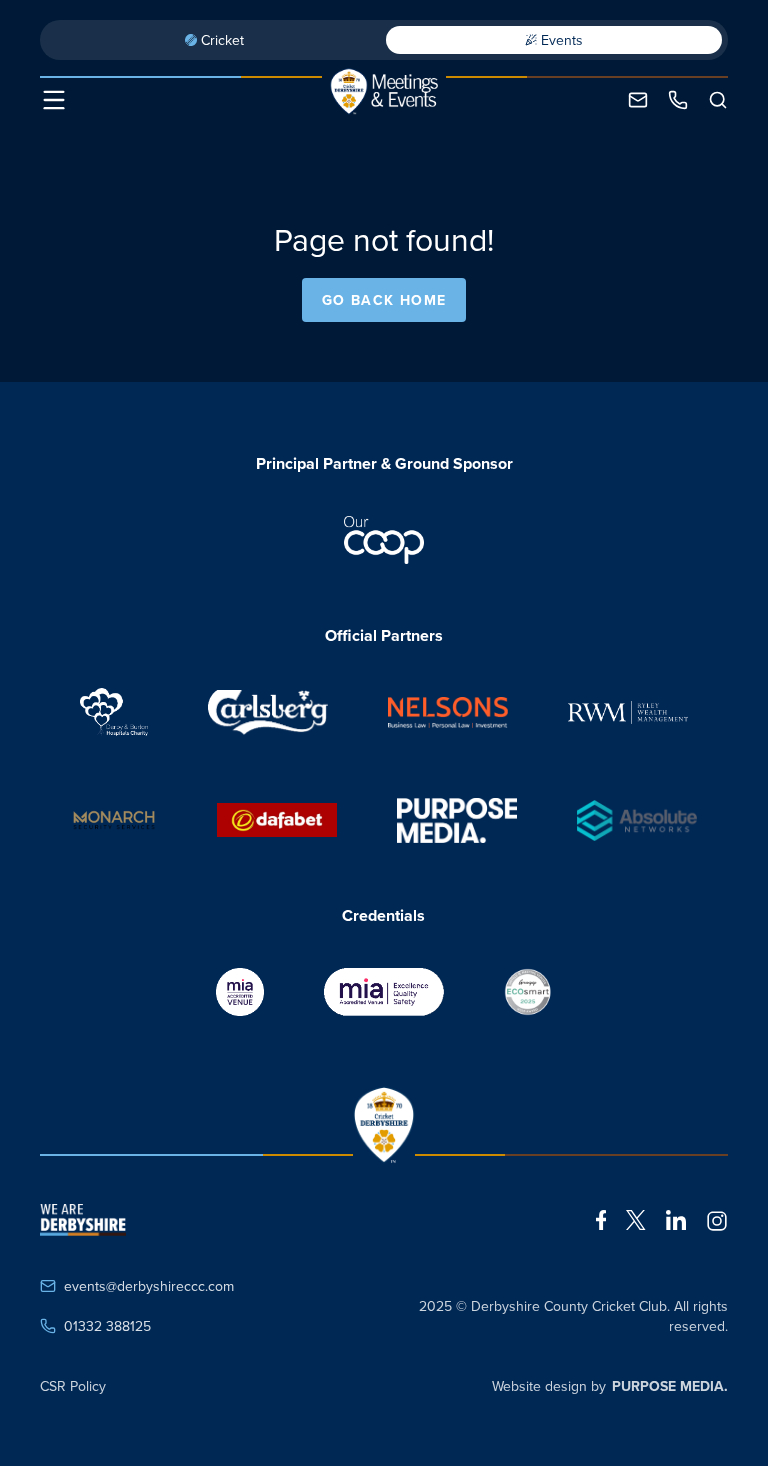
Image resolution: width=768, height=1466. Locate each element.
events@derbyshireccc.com (149, 1286)
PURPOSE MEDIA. (670, 1386)
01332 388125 (107, 1326)
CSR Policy (73, 1386)
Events (562, 40)
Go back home (384, 300)
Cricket (222, 40)
